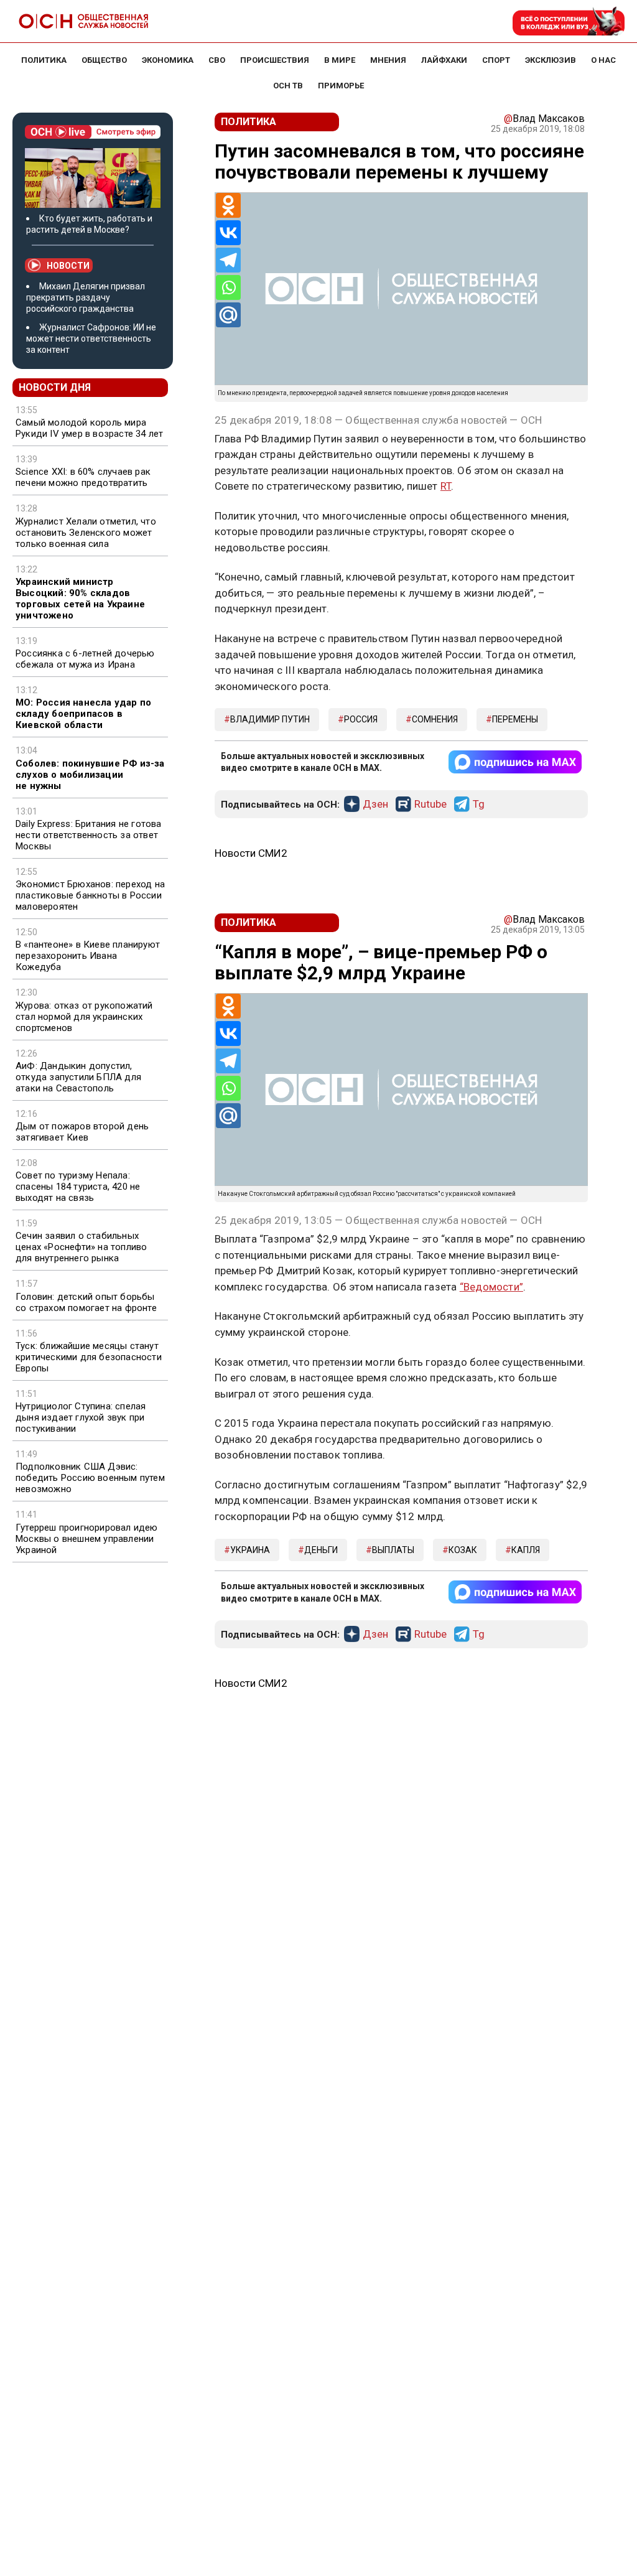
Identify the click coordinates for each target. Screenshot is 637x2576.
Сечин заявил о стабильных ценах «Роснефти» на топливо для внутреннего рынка (81, 1247)
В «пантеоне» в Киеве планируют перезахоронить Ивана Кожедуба (88, 956)
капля (526, 1550)
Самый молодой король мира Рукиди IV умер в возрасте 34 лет (89, 428)
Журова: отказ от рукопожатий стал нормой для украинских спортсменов (84, 1017)
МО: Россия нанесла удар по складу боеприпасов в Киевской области (83, 714)
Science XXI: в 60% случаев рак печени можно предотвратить (83, 477)
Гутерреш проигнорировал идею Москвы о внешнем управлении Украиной (87, 1539)
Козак (463, 1550)
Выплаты (393, 1550)
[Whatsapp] (228, 287)
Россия (361, 719)
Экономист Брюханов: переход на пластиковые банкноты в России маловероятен (90, 895)
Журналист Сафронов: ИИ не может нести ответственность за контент (91, 338)
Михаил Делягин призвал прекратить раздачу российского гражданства (86, 297)
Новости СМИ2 (251, 853)
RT (446, 486)
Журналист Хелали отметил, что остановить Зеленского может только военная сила (86, 533)
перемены (515, 719)
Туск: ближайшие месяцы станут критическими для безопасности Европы (89, 1357)
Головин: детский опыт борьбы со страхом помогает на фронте (86, 1302)
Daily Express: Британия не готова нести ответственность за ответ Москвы (89, 835)
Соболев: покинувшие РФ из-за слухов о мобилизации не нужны (90, 775)
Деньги (321, 1550)
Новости (68, 266)
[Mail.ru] (228, 315)
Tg (479, 805)
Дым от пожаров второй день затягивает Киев (82, 1132)
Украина (250, 1550)
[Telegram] (228, 260)
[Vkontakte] (228, 233)
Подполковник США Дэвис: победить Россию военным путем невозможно (90, 1478)
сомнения (435, 719)
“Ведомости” (491, 1287)
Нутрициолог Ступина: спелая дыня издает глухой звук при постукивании (81, 1417)
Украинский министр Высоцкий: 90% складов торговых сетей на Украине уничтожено (80, 599)
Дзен (375, 805)
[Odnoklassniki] (228, 205)
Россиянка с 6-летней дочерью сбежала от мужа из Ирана (85, 659)
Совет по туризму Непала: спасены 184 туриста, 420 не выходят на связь (78, 1187)
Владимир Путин (270, 719)
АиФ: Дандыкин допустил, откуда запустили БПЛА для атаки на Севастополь (78, 1077)
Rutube (430, 805)
